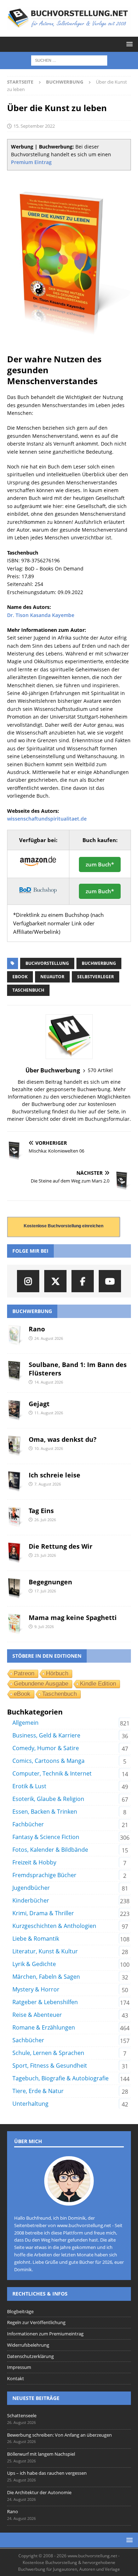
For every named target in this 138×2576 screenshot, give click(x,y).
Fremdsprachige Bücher (44, 1875)
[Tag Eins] (15, 1517)
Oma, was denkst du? (63, 1439)
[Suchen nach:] (69, 60)
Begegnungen (50, 1582)
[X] (55, 1281)
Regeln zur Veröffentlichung (36, 2322)
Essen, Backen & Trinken (45, 1812)
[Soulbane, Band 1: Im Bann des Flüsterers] (15, 1371)
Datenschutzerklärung (30, 2356)
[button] (128, 44)
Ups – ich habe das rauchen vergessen (47, 2473)
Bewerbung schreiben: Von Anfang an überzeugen (59, 2435)
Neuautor (52, 977)
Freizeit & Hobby (34, 1862)
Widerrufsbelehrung (28, 2345)
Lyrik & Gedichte (34, 1964)
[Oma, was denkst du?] (15, 1446)
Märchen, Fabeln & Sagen (46, 1977)
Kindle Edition (98, 1684)
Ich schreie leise (54, 1475)
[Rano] (15, 1336)
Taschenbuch (28, 990)
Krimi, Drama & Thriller (43, 1913)
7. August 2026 (48, 1484)
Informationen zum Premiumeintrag (45, 2334)
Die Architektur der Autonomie (39, 2492)
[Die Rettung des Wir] (15, 1553)
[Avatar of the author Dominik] (69, 2198)
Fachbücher (28, 1824)
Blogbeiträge (20, 2311)
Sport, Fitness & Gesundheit (50, 2066)
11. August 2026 (49, 1413)
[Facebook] (83, 1281)
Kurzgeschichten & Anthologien (54, 1926)
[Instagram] (28, 1281)
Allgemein (25, 1723)
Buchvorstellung (47, 963)
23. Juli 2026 (45, 1555)
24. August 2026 (49, 1338)
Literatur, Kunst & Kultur (45, 1951)
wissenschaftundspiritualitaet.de (47, 819)
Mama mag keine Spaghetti (73, 1617)
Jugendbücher (31, 1888)
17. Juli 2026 (45, 1591)
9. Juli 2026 (44, 1626)
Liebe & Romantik (36, 1939)
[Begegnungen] (15, 1589)
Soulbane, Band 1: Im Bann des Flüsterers (78, 1369)
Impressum (19, 2367)
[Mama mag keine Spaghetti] (15, 1624)
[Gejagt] (15, 1410)
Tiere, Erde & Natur (38, 2091)
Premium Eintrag (31, 162)
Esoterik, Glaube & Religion (48, 1799)
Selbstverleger (96, 977)
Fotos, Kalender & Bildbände (50, 1850)
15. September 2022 (34, 126)
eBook (20, 977)
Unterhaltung (30, 2104)
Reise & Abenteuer (37, 2015)
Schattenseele (22, 2415)
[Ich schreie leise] (15, 1482)
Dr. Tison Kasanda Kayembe (41, 615)
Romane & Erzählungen (44, 2027)
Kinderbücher (31, 1900)
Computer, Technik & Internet (52, 1773)
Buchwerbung (99, 963)
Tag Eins (41, 1511)
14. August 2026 (49, 1382)
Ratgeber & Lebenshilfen (45, 2002)
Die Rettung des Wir (61, 1546)
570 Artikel (100, 1070)
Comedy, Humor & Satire (46, 1748)
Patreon (24, 1673)
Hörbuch (57, 1673)
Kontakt (16, 2378)
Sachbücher (28, 2040)
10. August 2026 (49, 1448)
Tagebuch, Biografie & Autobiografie (61, 2078)
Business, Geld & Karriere (46, 1735)
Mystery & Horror (36, 1989)
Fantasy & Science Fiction (46, 1837)
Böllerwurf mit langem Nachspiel (41, 2454)
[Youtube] (110, 1281)
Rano (37, 1329)
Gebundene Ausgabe (41, 1684)
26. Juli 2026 (45, 1520)
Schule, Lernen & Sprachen (48, 2053)
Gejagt (39, 1404)
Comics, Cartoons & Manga (48, 1761)
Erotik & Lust (29, 1786)
